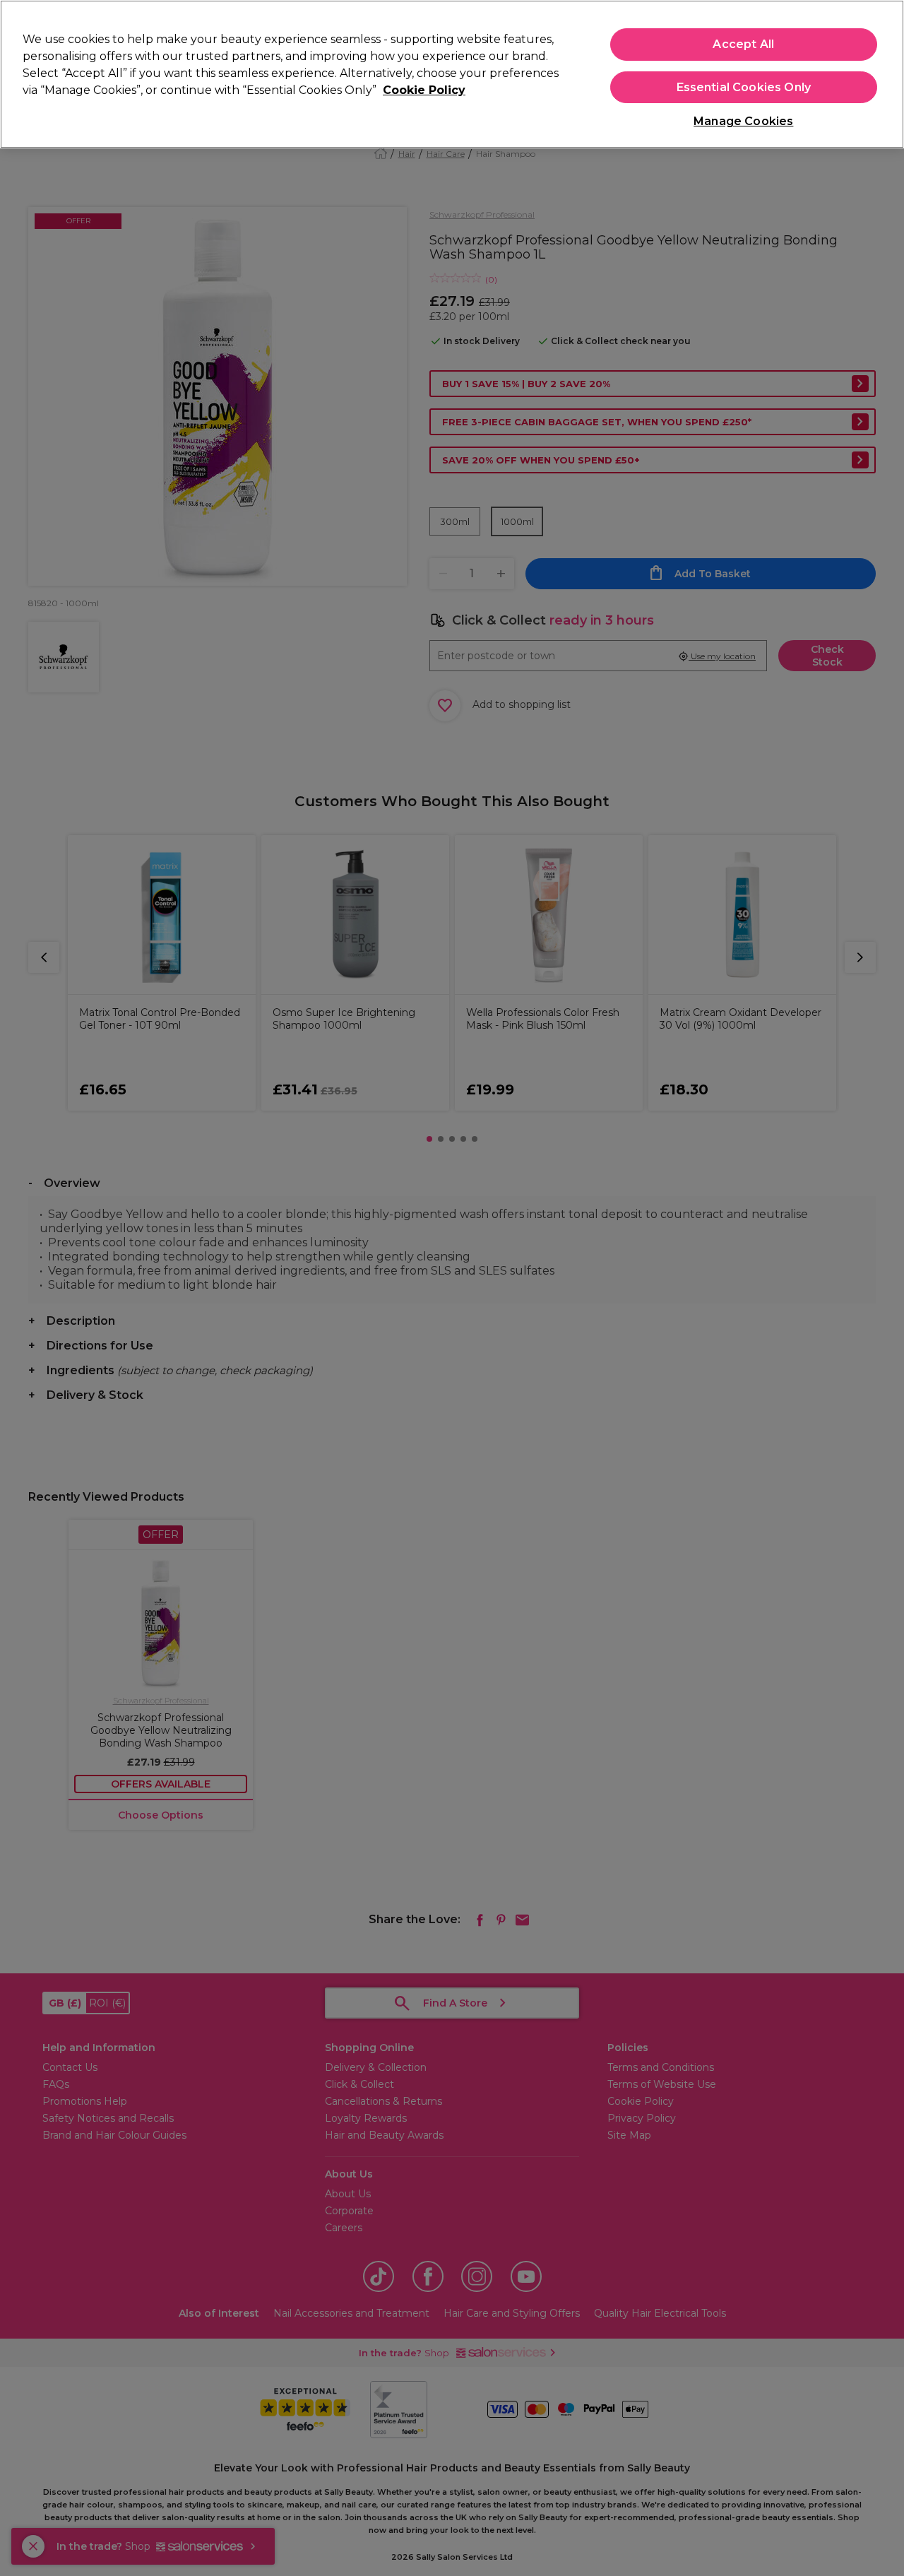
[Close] (881, 73)
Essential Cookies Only (744, 87)
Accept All (743, 44)
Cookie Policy (424, 90)
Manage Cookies (743, 121)
